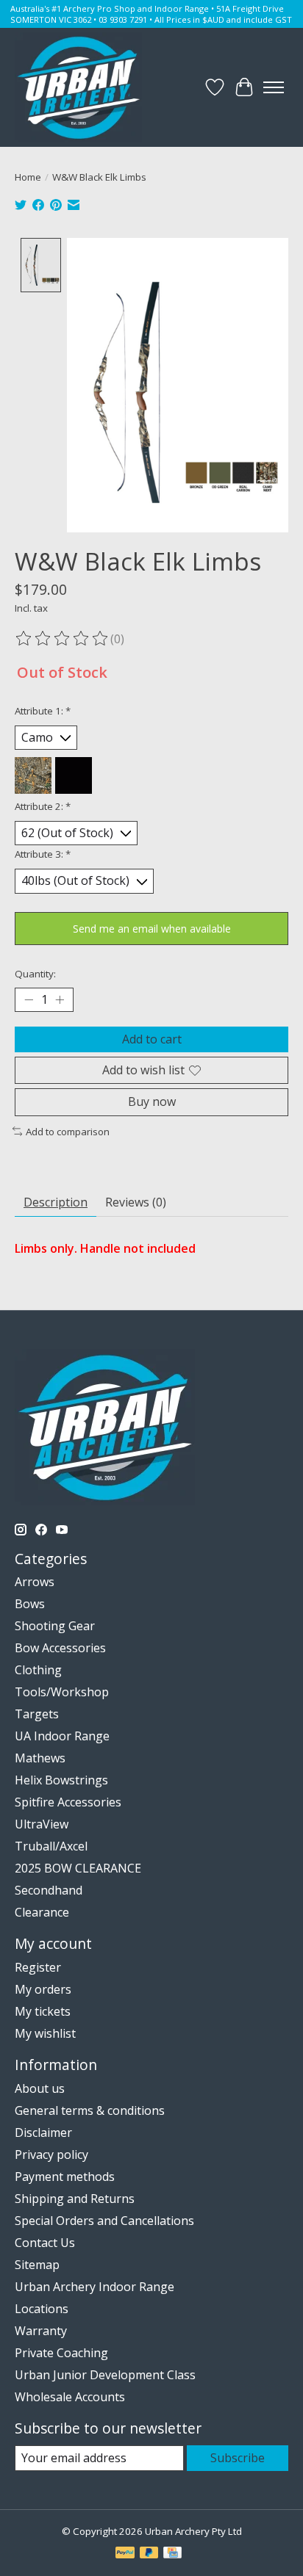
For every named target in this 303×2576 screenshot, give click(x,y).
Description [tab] (56, 1202)
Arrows (35, 1582)
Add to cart (152, 1039)
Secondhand (49, 1890)
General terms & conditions (90, 2110)
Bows (30, 1604)
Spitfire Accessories (68, 1802)
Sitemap (37, 2265)
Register (38, 1967)
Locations (42, 2309)
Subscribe (238, 2458)
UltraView (42, 1824)
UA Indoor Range (62, 1736)
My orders (43, 1989)
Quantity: (35, 974)
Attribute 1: (43, 711)
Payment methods (65, 2177)
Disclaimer (43, 2132)
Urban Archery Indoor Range (95, 2287)
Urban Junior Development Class (105, 2375)
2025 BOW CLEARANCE (78, 1868)
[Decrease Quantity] (29, 1000)
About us (40, 2088)
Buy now (152, 1101)
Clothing (38, 1670)
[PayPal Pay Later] (149, 2554)
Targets (37, 1714)
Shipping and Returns (75, 2199)
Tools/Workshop (62, 1692)
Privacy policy (51, 2154)
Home (28, 177)
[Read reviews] (63, 639)
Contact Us (45, 2243)
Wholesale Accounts (70, 2397)
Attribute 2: (43, 806)
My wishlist (45, 2033)
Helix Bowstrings (61, 1780)
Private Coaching (61, 2353)
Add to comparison (68, 1132)
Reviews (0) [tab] (136, 1202)
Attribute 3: (43, 854)
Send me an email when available (152, 929)
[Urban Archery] (78, 87)
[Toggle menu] (274, 87)
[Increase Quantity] (60, 1000)
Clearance (42, 1912)
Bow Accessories (60, 1648)
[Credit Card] (172, 2554)
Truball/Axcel (51, 1846)
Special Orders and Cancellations (104, 2221)
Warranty (41, 2331)
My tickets (43, 2011)
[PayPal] (125, 2554)
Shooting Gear (55, 1626)
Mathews (40, 1758)
